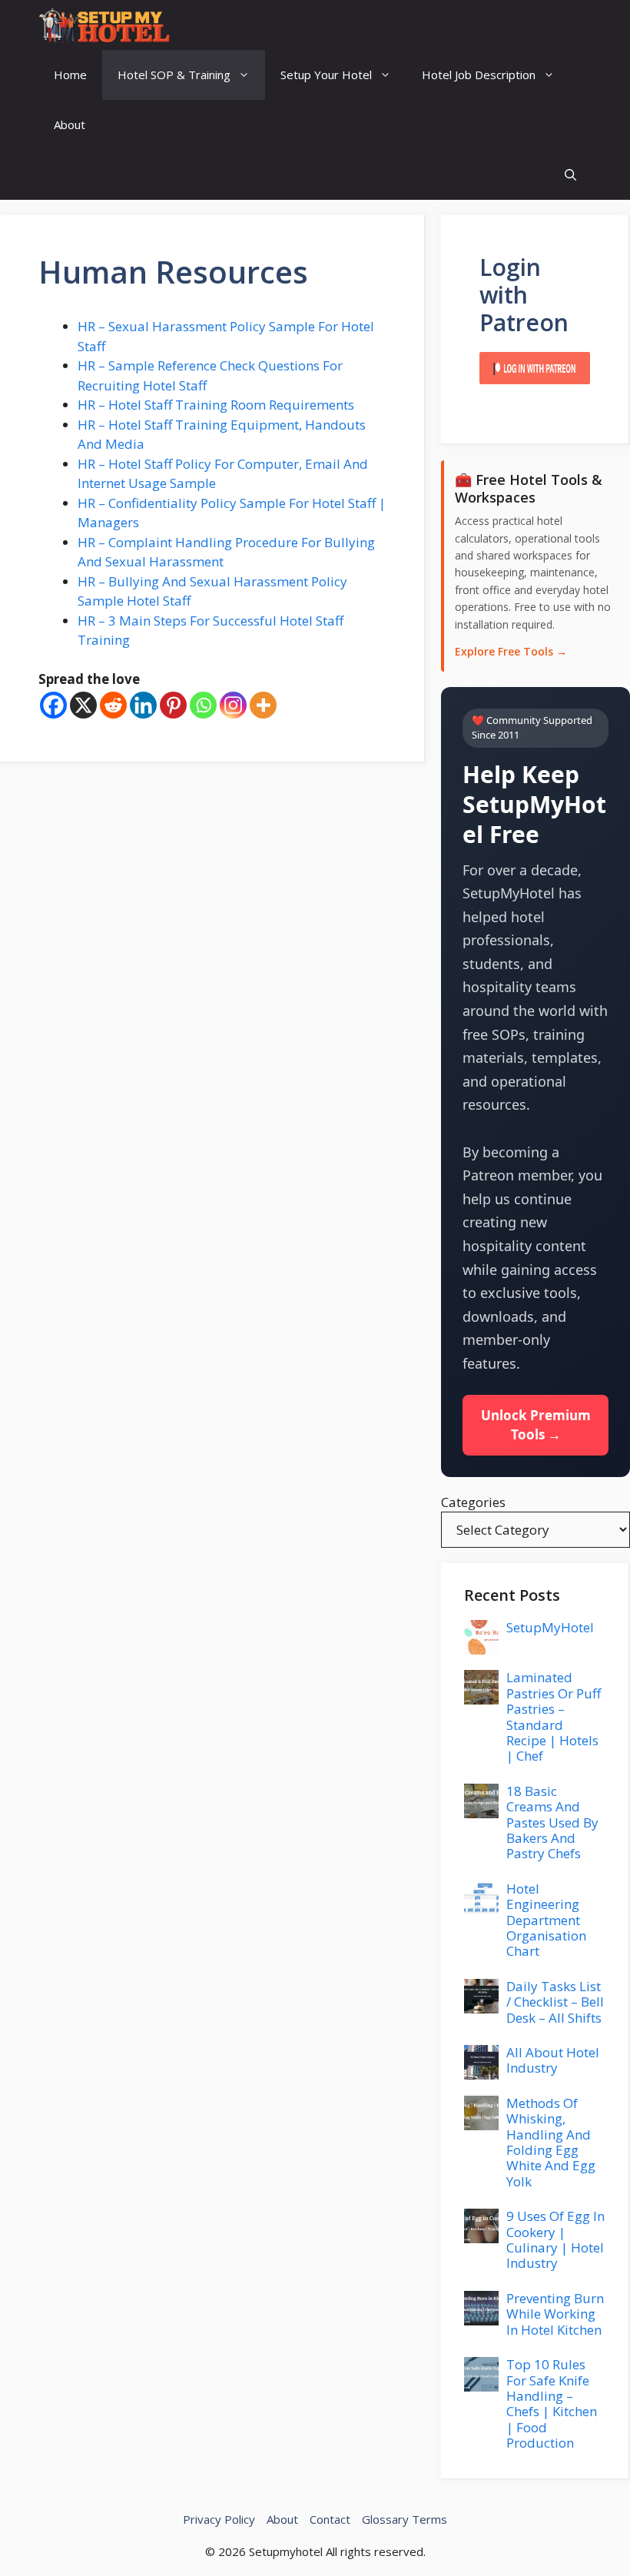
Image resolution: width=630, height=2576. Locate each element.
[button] (570, 175)
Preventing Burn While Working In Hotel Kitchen (555, 2314)
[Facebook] (53, 705)
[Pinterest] (173, 705)
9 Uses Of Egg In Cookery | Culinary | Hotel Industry (555, 2239)
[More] (263, 705)
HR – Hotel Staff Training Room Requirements (216, 405)
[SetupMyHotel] (104, 25)
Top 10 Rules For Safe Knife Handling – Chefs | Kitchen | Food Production (552, 2403)
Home (70, 75)
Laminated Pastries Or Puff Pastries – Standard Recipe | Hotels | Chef (554, 1716)
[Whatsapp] (203, 705)
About (70, 124)
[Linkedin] (143, 705)
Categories (473, 1502)
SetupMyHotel (550, 1627)
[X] (83, 705)
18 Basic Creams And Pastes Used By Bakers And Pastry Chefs (552, 1822)
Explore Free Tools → (511, 651)
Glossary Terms (405, 2519)
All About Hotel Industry (553, 2060)
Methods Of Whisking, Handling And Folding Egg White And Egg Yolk (551, 2142)
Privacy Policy (219, 2519)
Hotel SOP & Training (174, 75)
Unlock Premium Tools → (536, 1425)
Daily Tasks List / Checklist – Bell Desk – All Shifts (555, 2002)
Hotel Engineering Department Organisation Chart (546, 1920)
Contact (330, 2519)
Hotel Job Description (479, 75)
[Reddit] (113, 705)
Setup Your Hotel (326, 75)
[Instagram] (233, 705)
